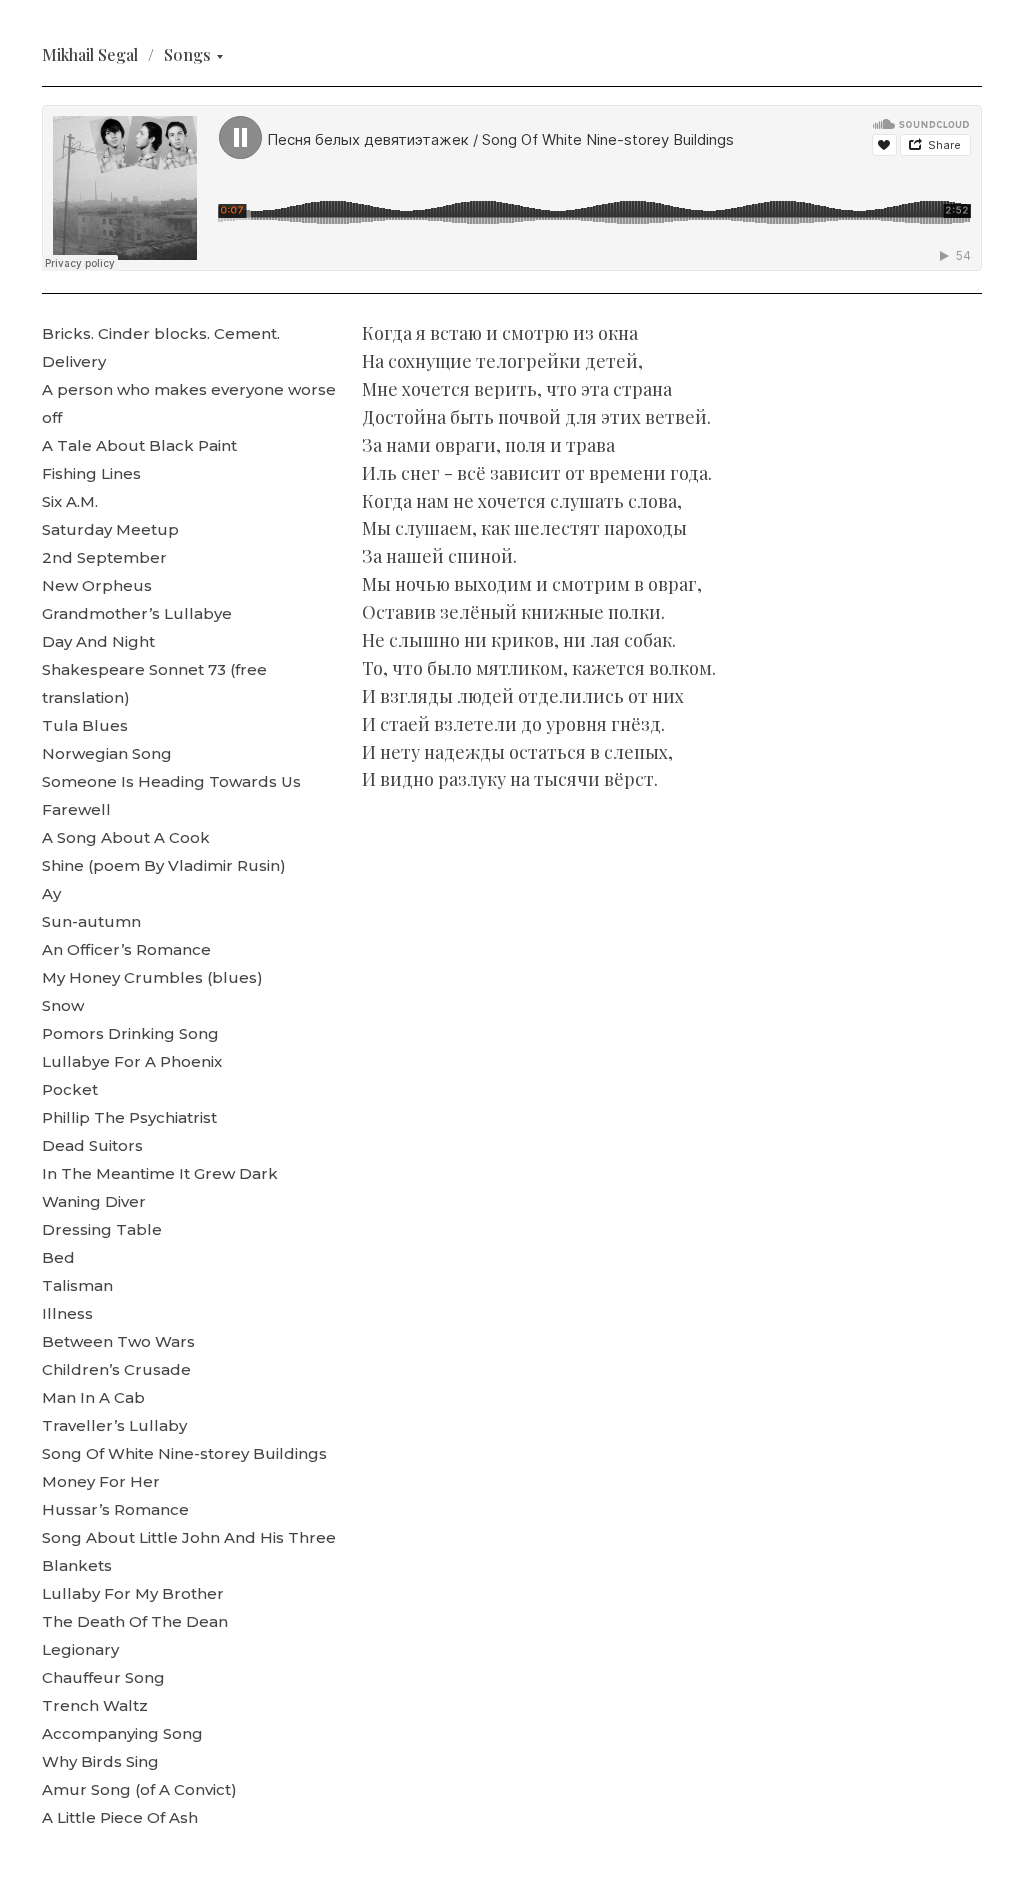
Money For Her (101, 1481)
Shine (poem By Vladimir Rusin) (164, 865)
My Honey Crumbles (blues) (152, 977)
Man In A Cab (93, 1397)
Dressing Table (102, 1229)
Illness (67, 1313)
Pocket (70, 1089)
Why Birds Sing (100, 1761)
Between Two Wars (118, 1341)
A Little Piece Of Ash (120, 1817)
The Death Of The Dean (135, 1621)
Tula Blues (85, 725)
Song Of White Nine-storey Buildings (184, 1453)
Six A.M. (70, 501)
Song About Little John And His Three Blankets (189, 1551)
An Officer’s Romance (126, 949)
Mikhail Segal (90, 54)
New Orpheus (97, 585)
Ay (51, 893)
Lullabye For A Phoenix (132, 1061)
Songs (187, 54)
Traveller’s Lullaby (114, 1425)
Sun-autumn (91, 921)
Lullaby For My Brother (133, 1593)
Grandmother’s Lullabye (137, 613)
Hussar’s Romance (115, 1509)
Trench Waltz (95, 1705)
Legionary (80, 1649)
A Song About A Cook (126, 837)
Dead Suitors (92, 1145)
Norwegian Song (107, 753)
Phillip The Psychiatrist (129, 1117)
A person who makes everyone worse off (189, 403)
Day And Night (98, 641)
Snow (63, 1005)
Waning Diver (94, 1201)
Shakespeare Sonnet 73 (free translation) (154, 683)
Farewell (76, 809)
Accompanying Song (122, 1733)
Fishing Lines (91, 473)
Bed (58, 1257)
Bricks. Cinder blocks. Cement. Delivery (161, 347)
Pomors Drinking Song (130, 1033)
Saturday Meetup (110, 529)
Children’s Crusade (116, 1369)
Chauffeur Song (103, 1677)
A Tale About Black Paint (139, 445)
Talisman (77, 1285)
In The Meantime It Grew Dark (160, 1173)
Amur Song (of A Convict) (139, 1789)
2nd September (104, 557)
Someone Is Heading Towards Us (171, 781)
